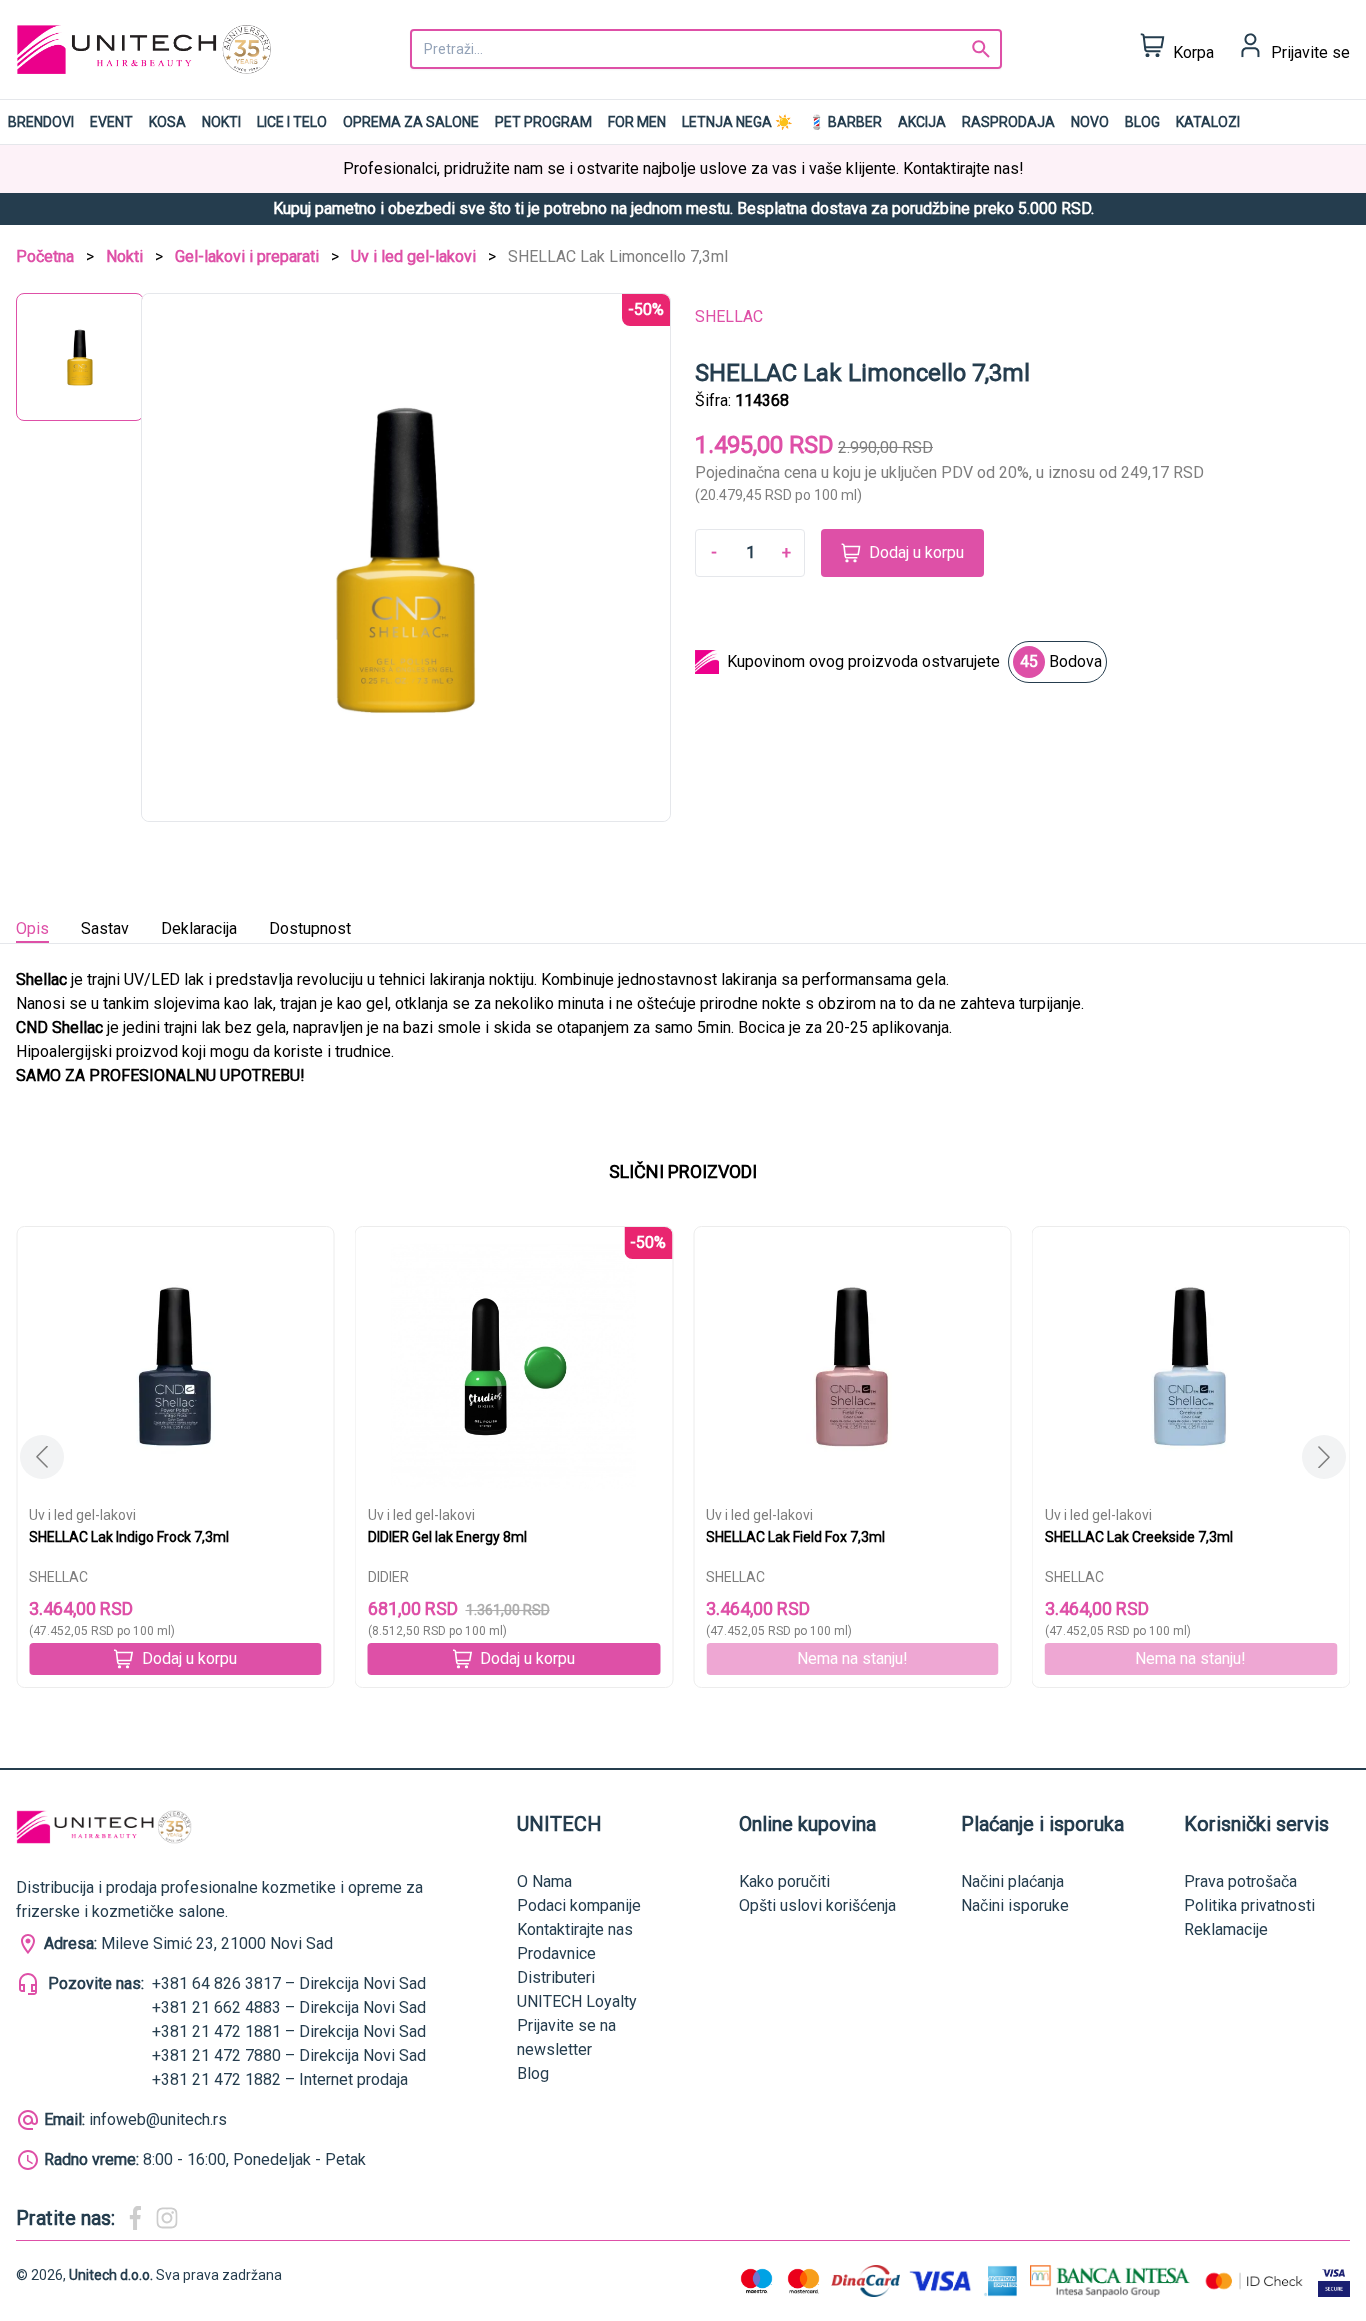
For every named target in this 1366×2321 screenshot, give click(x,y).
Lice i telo (292, 122)
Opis (32, 928)
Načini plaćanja (1012, 1881)
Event (111, 122)
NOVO (1090, 122)
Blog (1142, 122)
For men (637, 122)
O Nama (544, 1881)
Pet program (543, 122)
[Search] (981, 49)
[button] (1324, 1457)
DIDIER (388, 1577)
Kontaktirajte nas (575, 1929)
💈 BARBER (845, 122)
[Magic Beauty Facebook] (135, 2218)
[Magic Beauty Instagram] (167, 2218)
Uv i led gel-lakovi (413, 256)
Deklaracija (199, 928)
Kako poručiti (784, 1881)
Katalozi (1208, 122)
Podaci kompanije (579, 1905)
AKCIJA (922, 122)
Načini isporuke (1015, 1905)
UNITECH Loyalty (577, 2001)
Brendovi (41, 122)
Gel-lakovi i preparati (247, 256)
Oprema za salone (411, 122)
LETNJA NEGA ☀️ (737, 122)
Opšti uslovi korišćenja (817, 1905)
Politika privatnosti (1249, 1905)
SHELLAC (729, 316)
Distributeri (556, 1977)
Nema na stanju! (852, 1658)
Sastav (105, 928)
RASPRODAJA (1008, 122)
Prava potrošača (1240, 1881)
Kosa (167, 122)
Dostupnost (310, 928)
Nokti (221, 122)
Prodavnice (556, 1953)
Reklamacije (1226, 1929)
